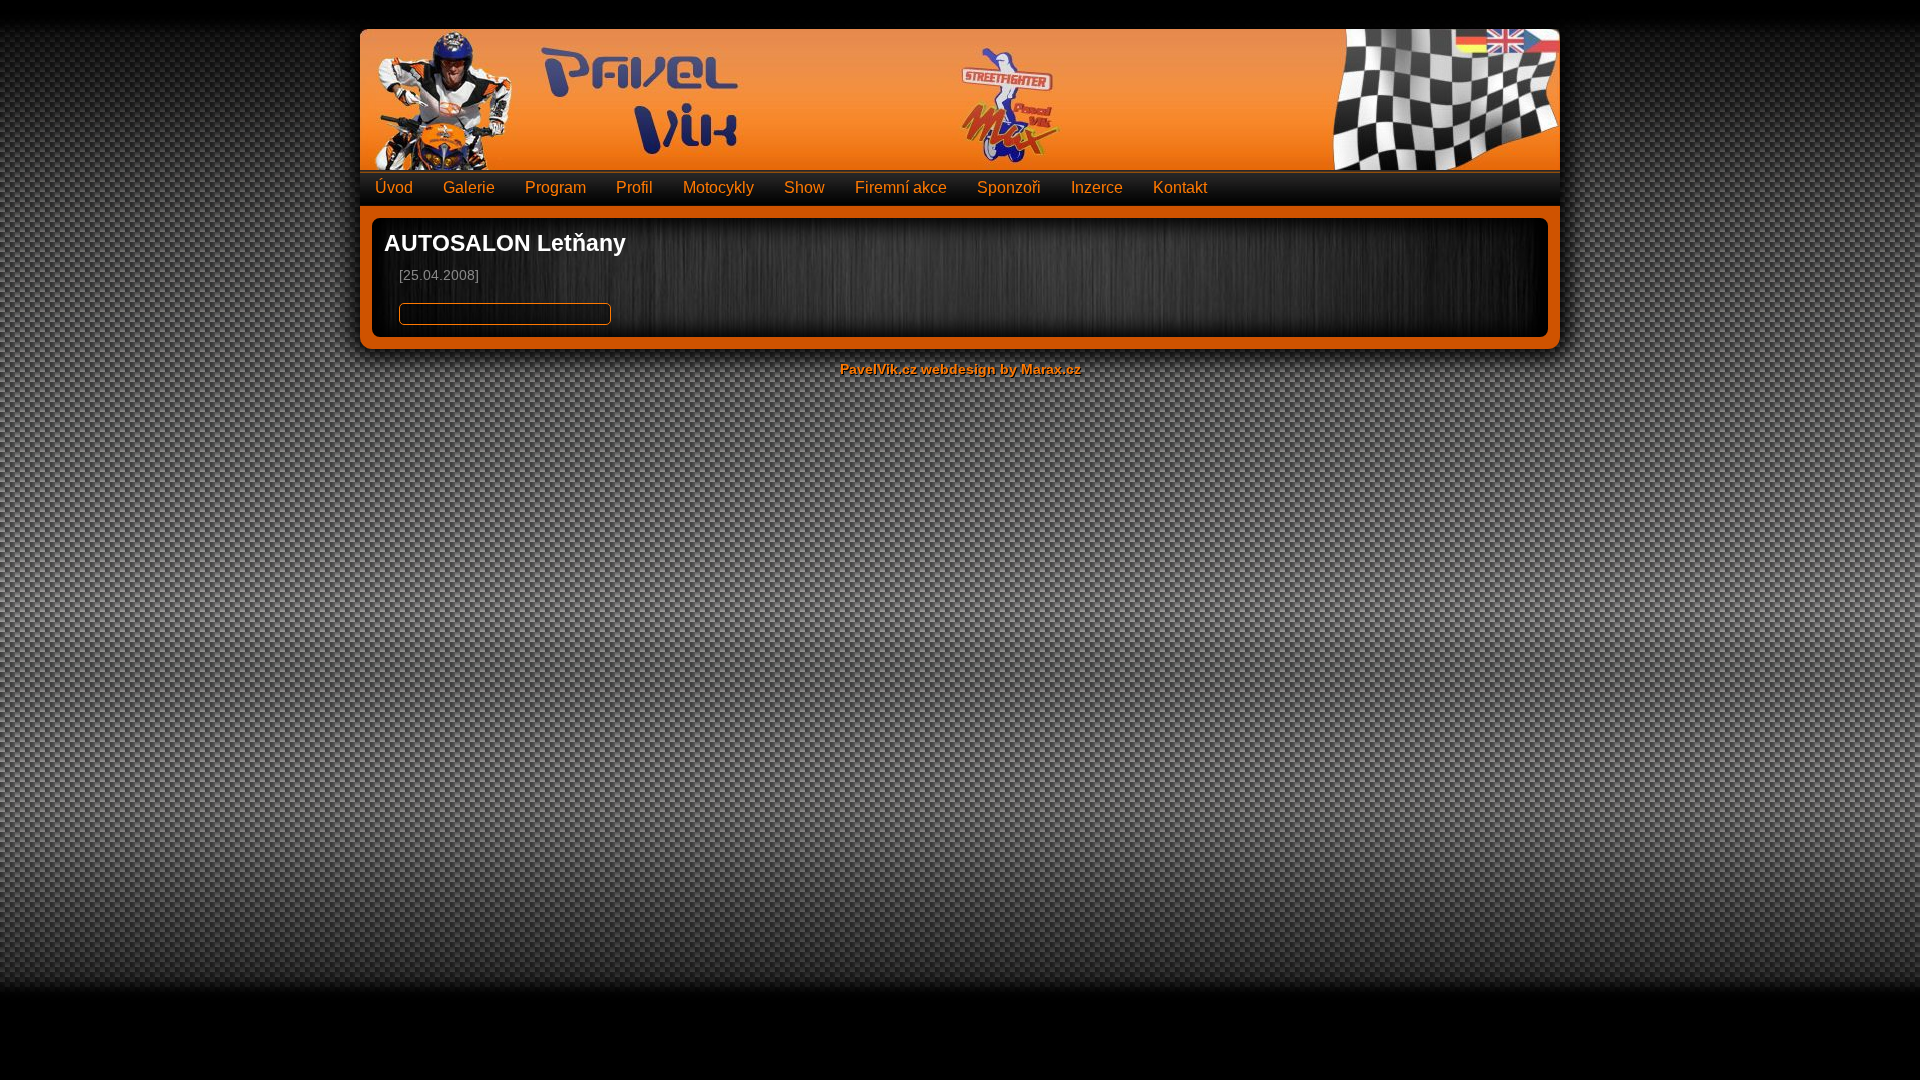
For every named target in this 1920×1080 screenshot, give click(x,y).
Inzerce (1097, 187)
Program (555, 187)
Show (804, 187)
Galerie (469, 187)
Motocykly (718, 187)
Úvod (394, 187)
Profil (634, 187)
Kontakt (1180, 187)
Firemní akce (901, 187)
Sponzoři (1009, 187)
